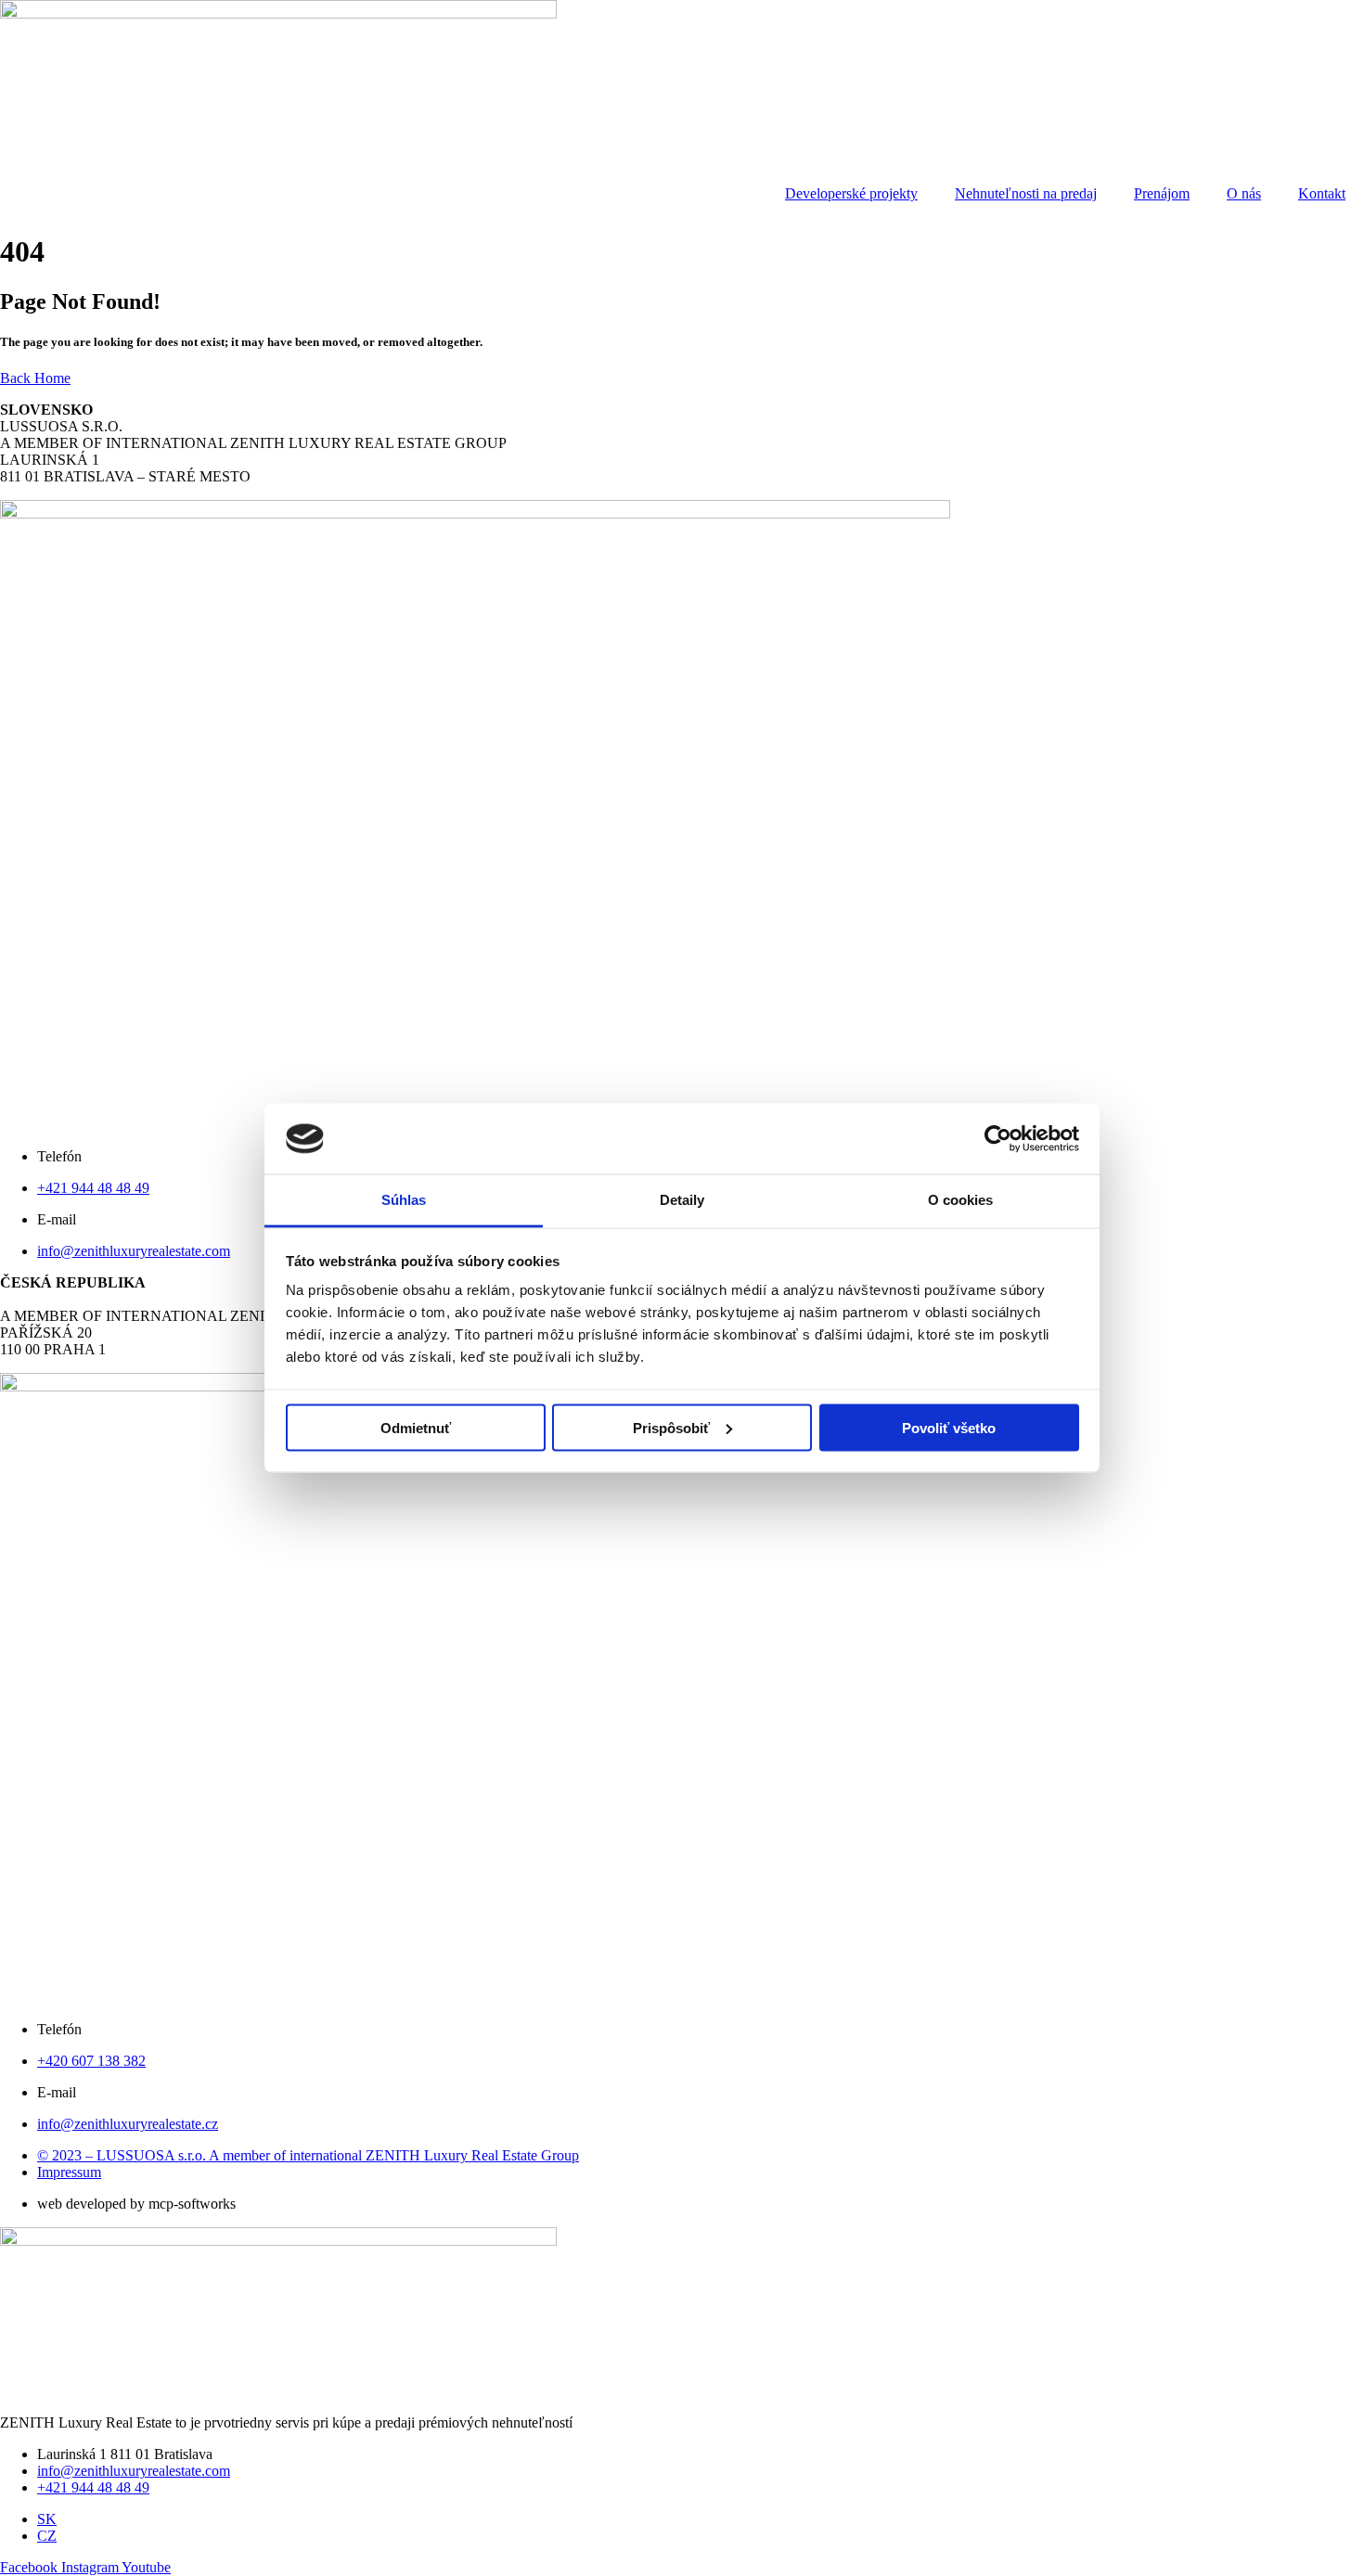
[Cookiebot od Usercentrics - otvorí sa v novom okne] (998, 1139)
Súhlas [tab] (404, 1200)
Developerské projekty (851, 193)
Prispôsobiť (671, 1427)
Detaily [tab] (682, 1200)
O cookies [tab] (961, 1200)
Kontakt (1322, 193)
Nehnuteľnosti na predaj (1026, 193)
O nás (1244, 193)
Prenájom (1162, 193)
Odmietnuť (416, 1427)
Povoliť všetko (949, 1427)
